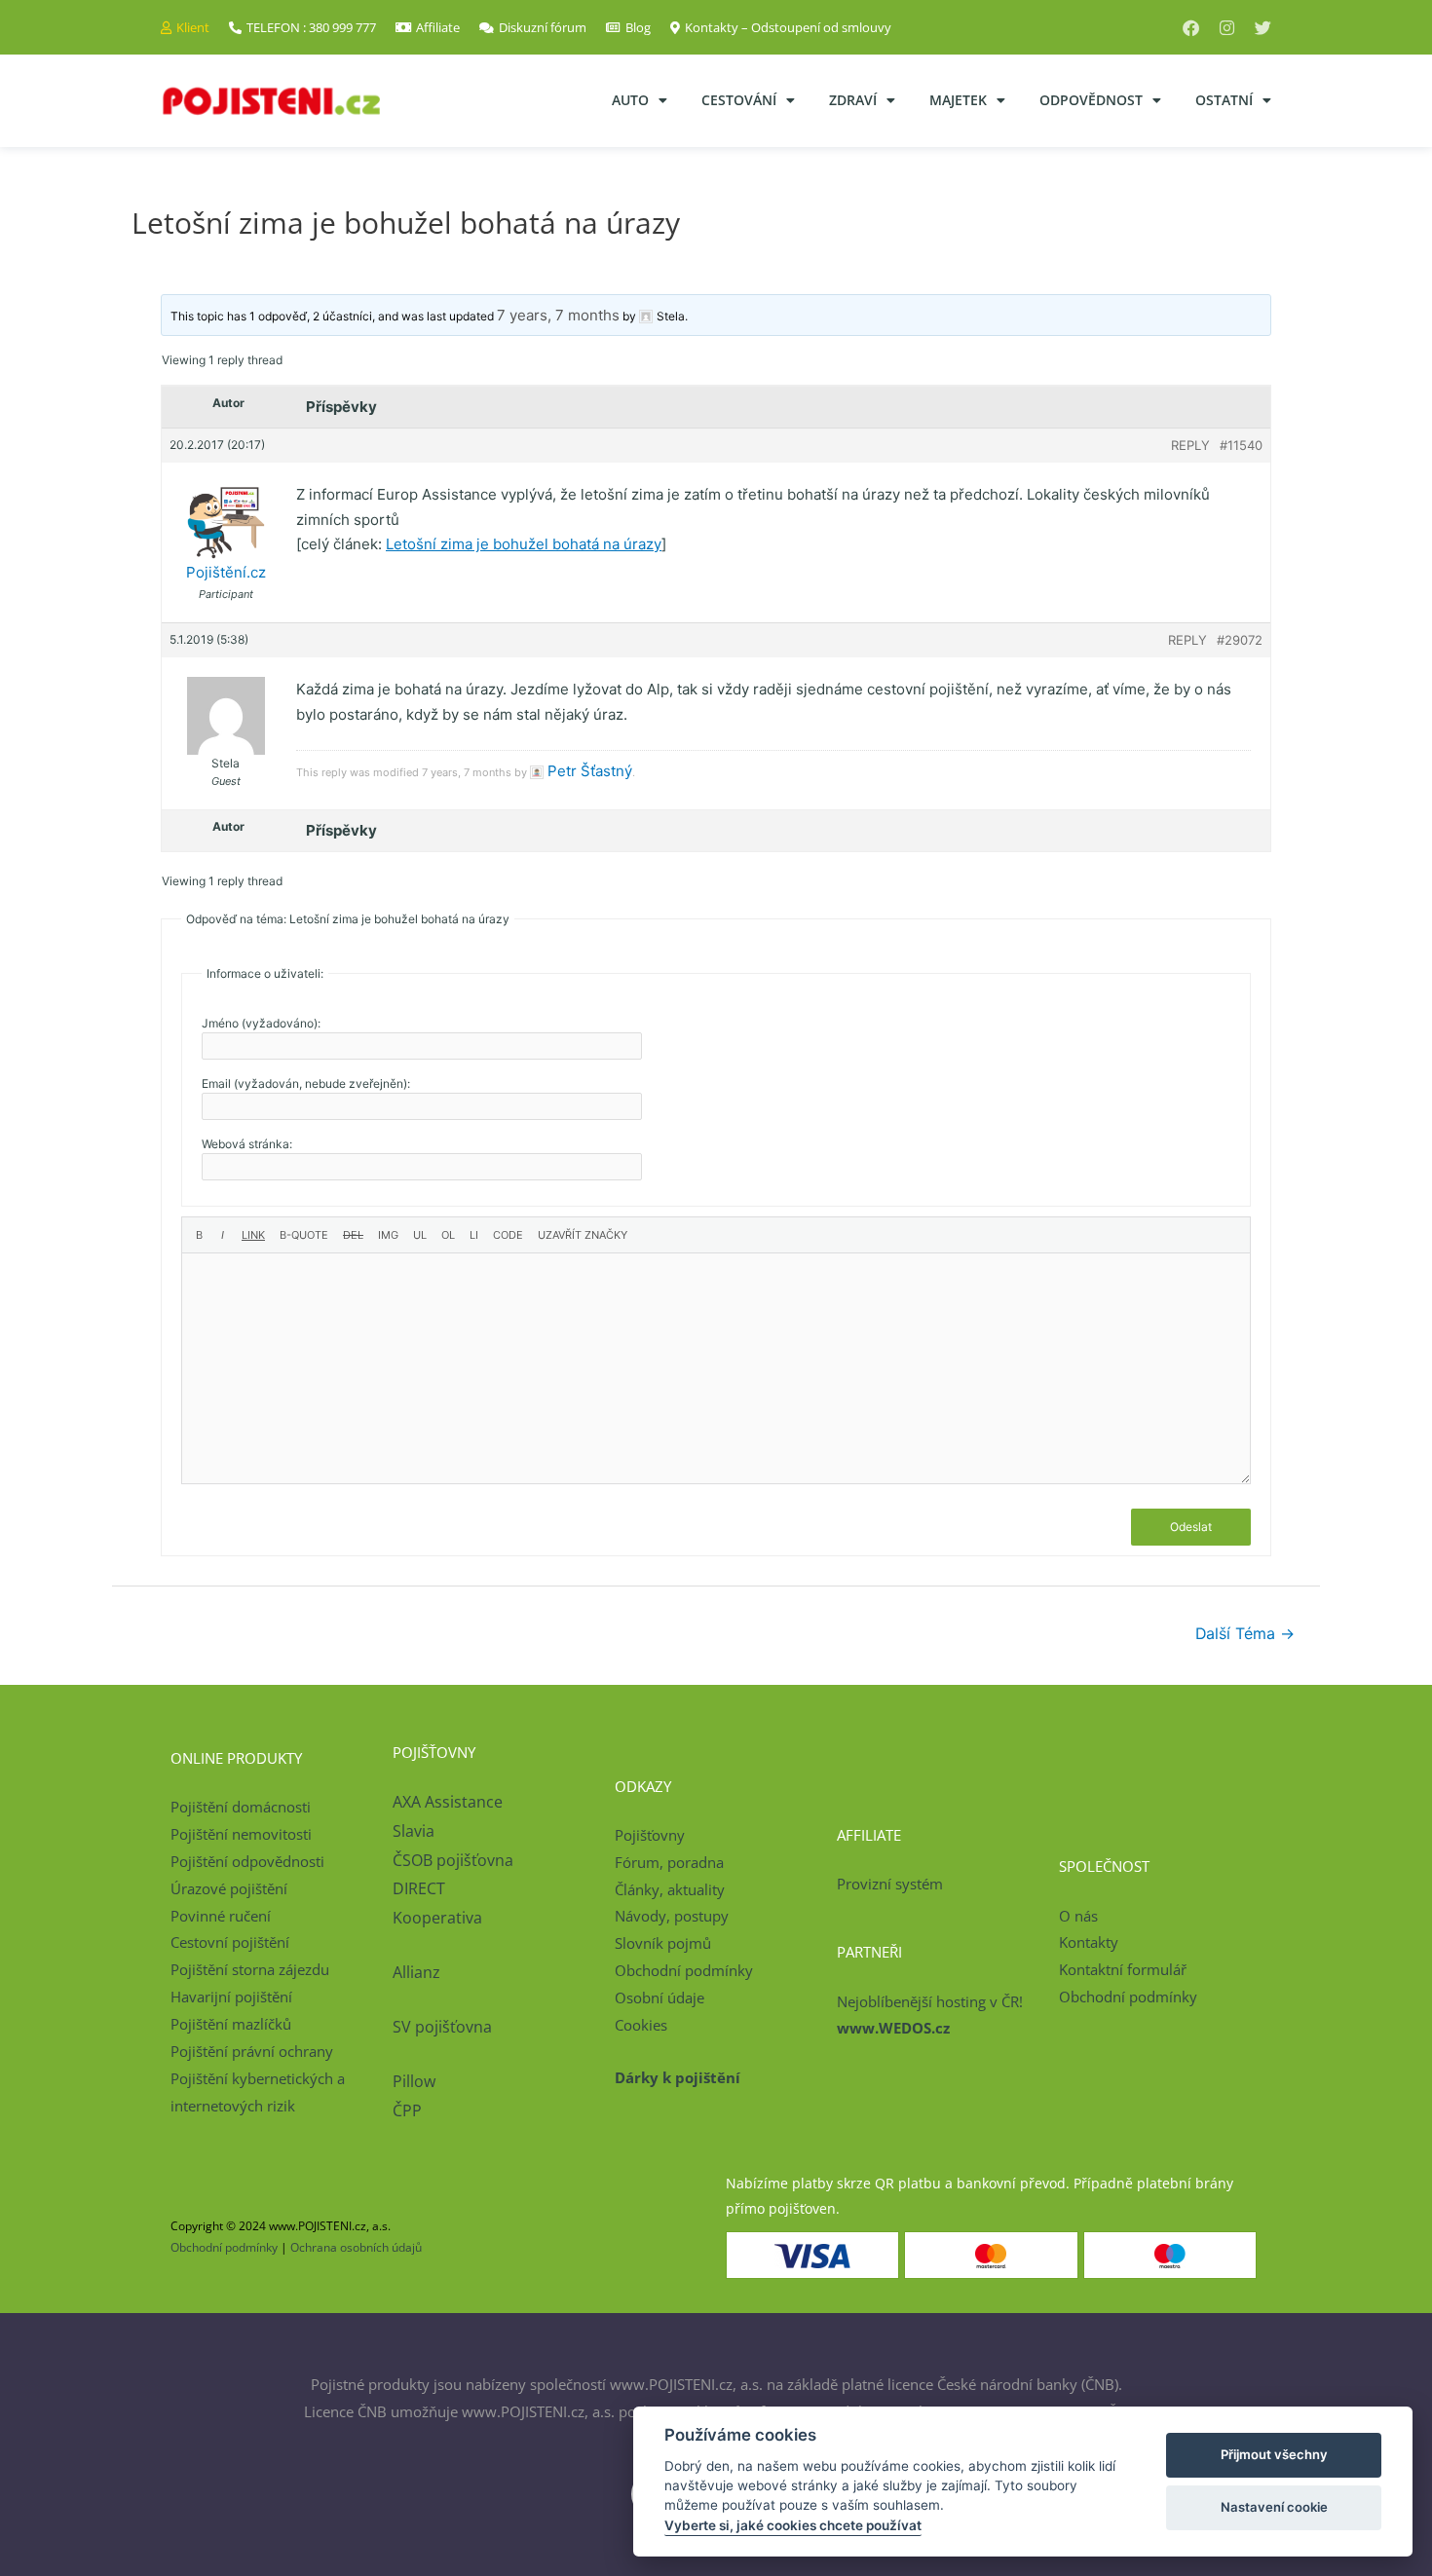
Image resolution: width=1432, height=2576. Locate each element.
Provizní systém (890, 1884)
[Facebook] (1191, 28)
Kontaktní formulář (1123, 1969)
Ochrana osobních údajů (356, 2247)
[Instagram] (1227, 28)
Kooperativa (437, 1918)
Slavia (414, 1831)
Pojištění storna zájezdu (250, 1969)
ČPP (407, 2110)
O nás (1078, 1916)
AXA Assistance (450, 1802)
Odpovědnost (1091, 100)
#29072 (1240, 640)
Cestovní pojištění (230, 1942)
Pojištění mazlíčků (231, 2024)
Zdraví (853, 100)
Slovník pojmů (663, 1943)
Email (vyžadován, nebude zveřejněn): (306, 1083)
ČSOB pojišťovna (453, 1860)
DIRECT (419, 1888)
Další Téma (1245, 1634)
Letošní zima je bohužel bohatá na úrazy (524, 544)
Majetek (958, 100)
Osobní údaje (659, 1997)
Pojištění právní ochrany (252, 2051)
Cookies (641, 2025)
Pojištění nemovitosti (241, 1834)
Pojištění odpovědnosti (247, 1861)
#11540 (1241, 445)
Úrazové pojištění (229, 1888)
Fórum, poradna (669, 1862)
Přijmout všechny (1274, 2454)
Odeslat (1191, 1527)
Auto (630, 100)
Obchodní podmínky (684, 1970)
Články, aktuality (670, 1889)
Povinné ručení (221, 1916)
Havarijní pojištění (231, 1997)
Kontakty (1089, 1942)
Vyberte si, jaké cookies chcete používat (793, 2525)
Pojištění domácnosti (241, 1807)
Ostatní (1224, 100)
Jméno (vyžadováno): (261, 1023)
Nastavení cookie (1274, 2507)
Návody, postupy (672, 1916)
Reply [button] (1190, 445)
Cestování (739, 100)
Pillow (414, 2081)
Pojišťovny (650, 1835)
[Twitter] (1263, 28)
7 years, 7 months (558, 315)
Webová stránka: (247, 1144)
